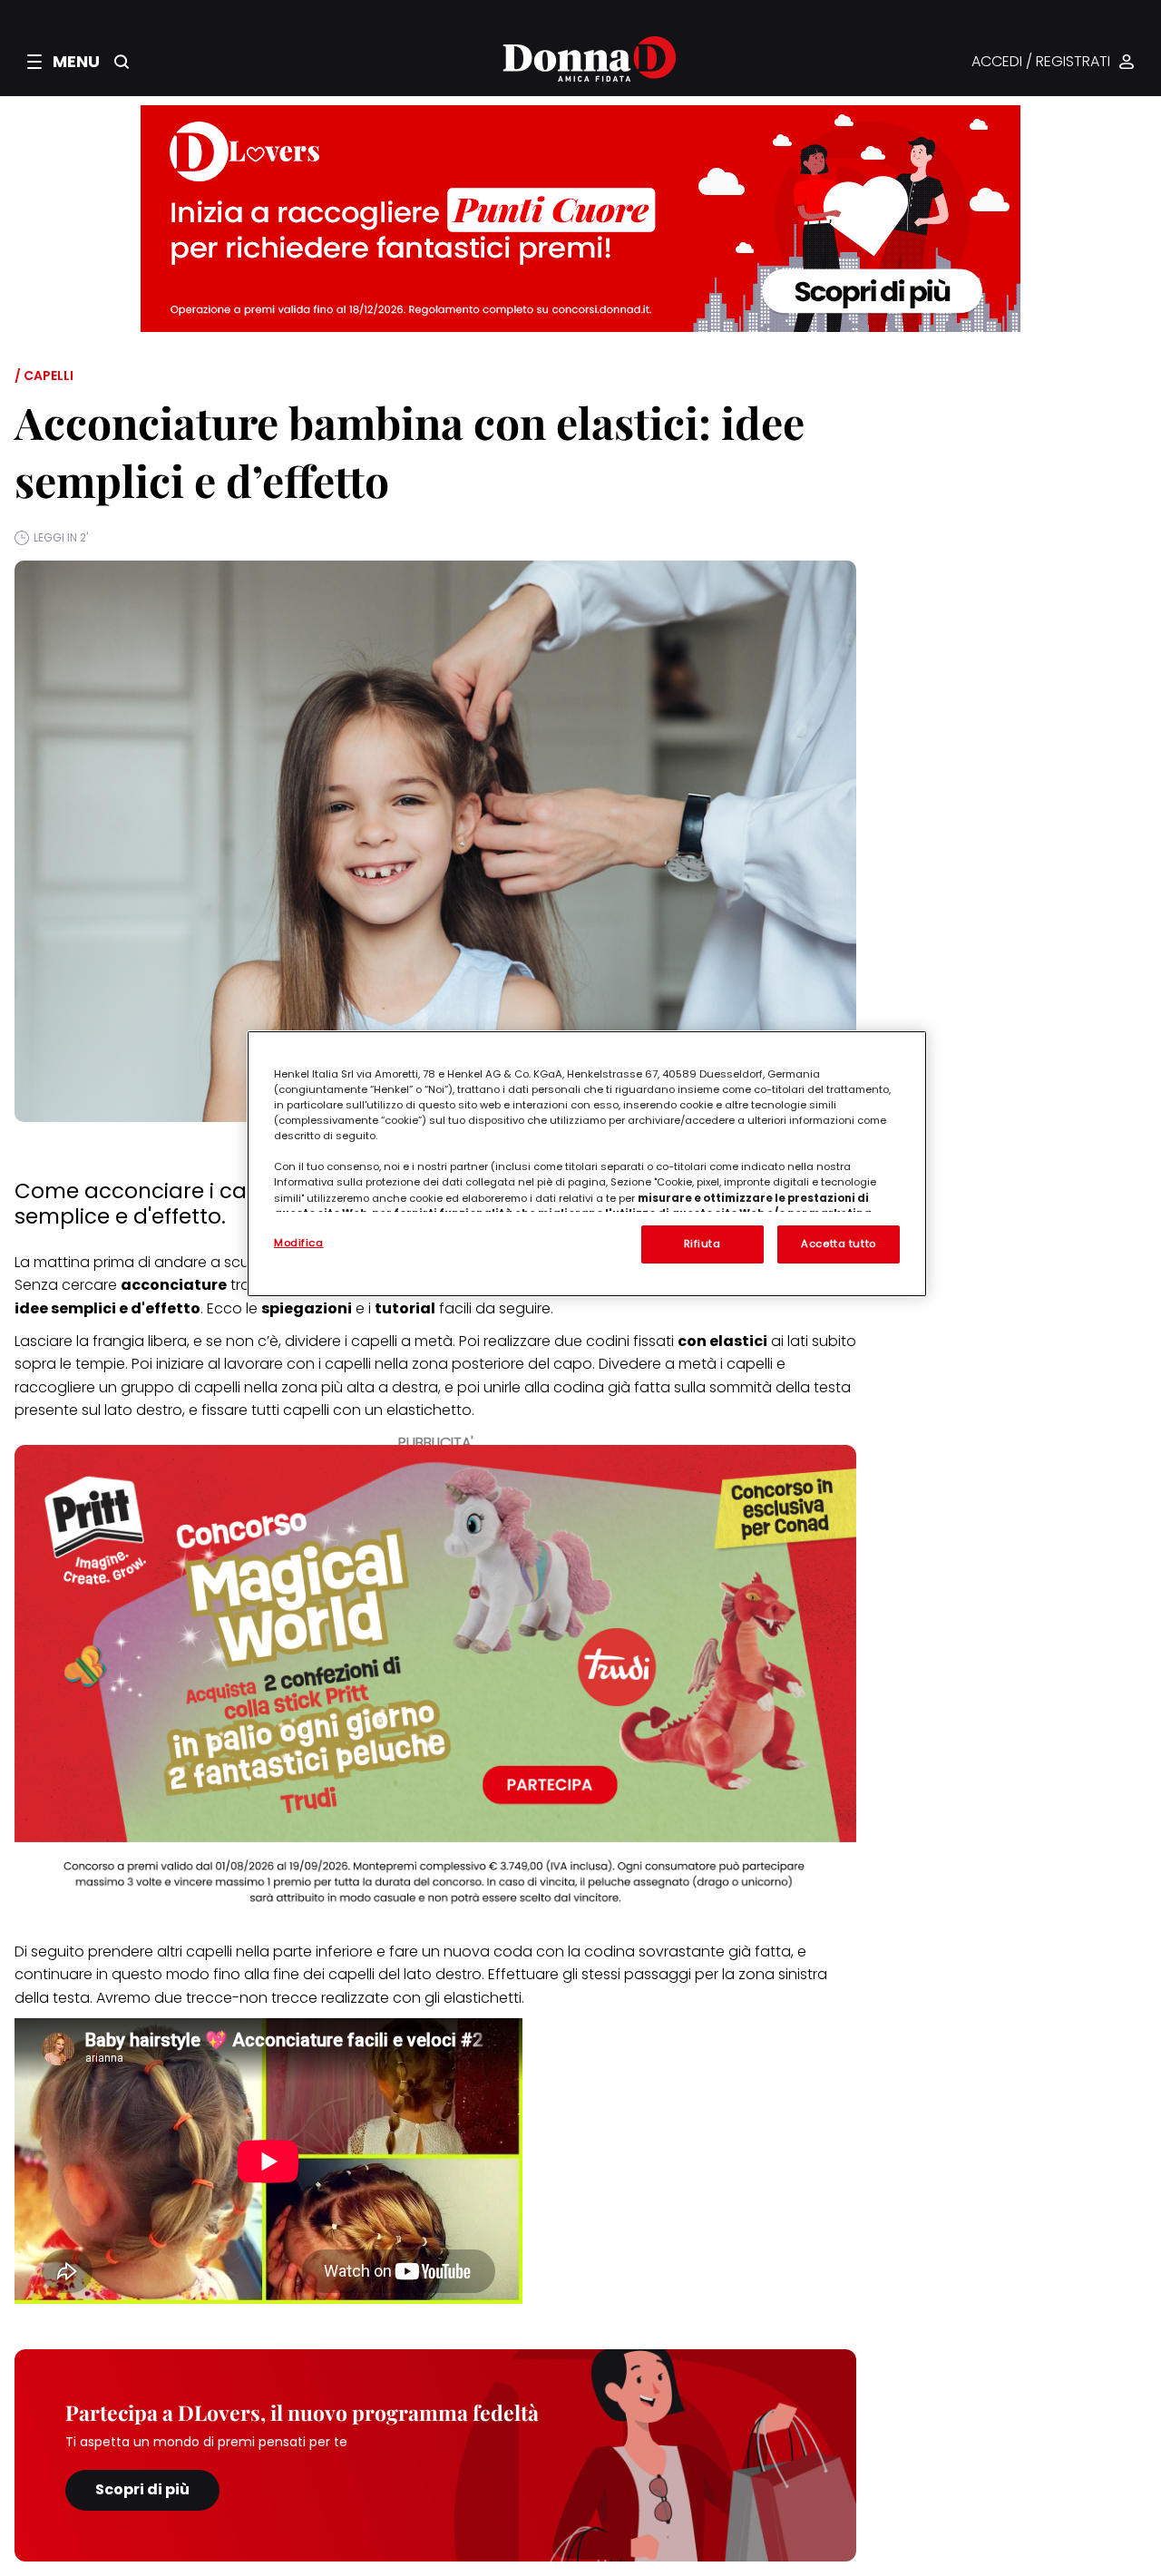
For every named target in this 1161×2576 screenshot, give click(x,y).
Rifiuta (702, 1244)
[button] (63, 62)
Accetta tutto (838, 1244)
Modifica (299, 1243)
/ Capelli (44, 376)
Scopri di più (142, 2489)
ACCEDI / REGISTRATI (1041, 62)
